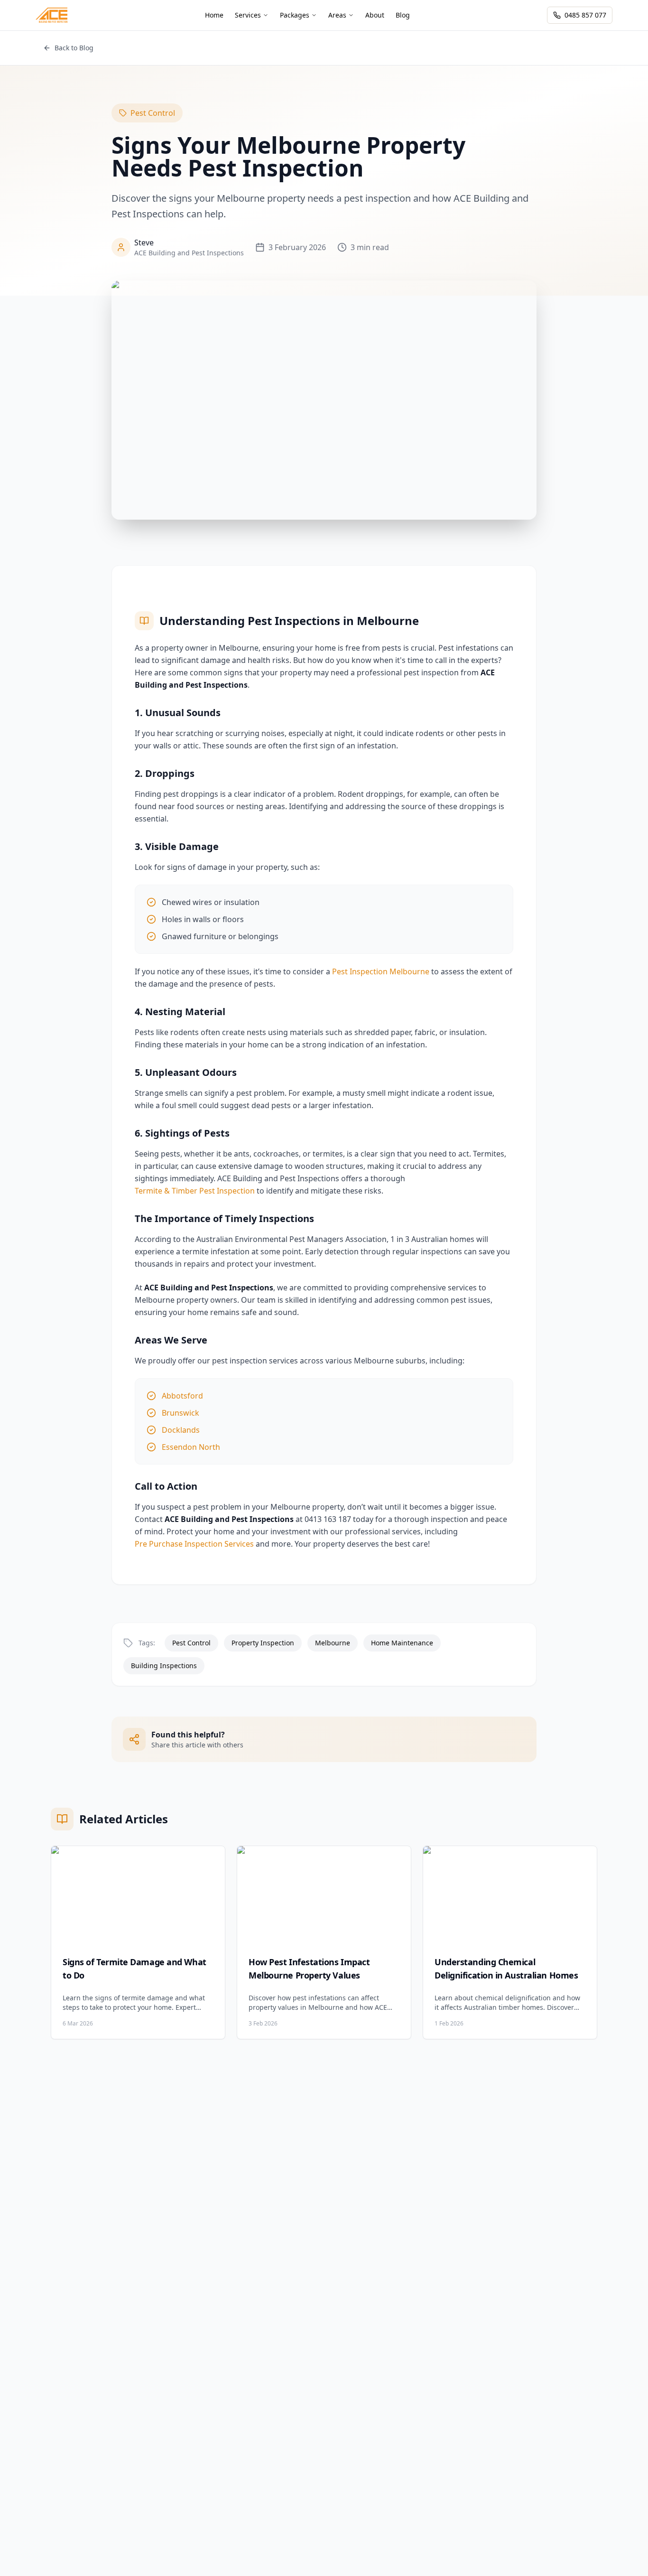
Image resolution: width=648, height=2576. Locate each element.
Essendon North (191, 1447)
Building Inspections (164, 1666)
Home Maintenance (402, 1643)
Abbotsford (182, 1396)
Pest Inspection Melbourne (381, 971)
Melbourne (333, 1643)
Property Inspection (263, 1643)
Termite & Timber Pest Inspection (195, 1191)
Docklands (181, 1430)
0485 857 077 (585, 15)
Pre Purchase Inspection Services (194, 1544)
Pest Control (153, 113)
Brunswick (181, 1413)
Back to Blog (74, 48)
